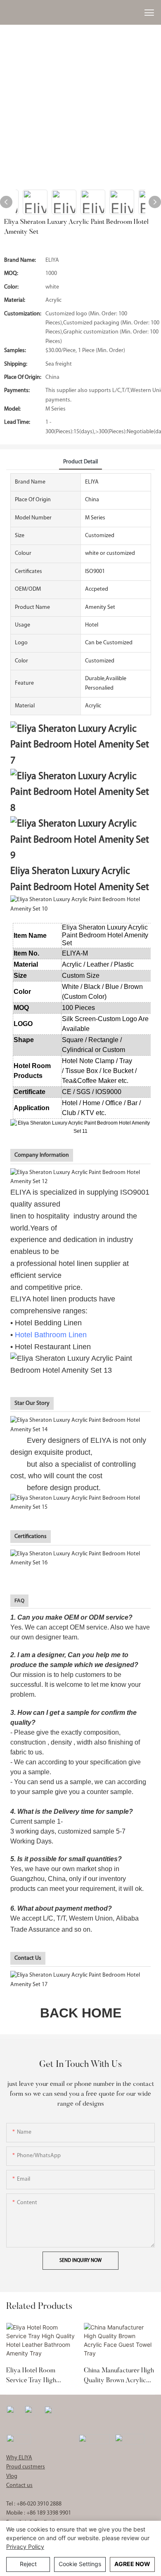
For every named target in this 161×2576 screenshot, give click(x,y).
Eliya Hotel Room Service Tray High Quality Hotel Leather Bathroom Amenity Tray (40, 2376)
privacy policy (25, 2547)
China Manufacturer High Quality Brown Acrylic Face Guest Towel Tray (119, 2376)
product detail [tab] (80, 462)
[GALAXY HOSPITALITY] (94, 2439)
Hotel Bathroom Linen (51, 1335)
